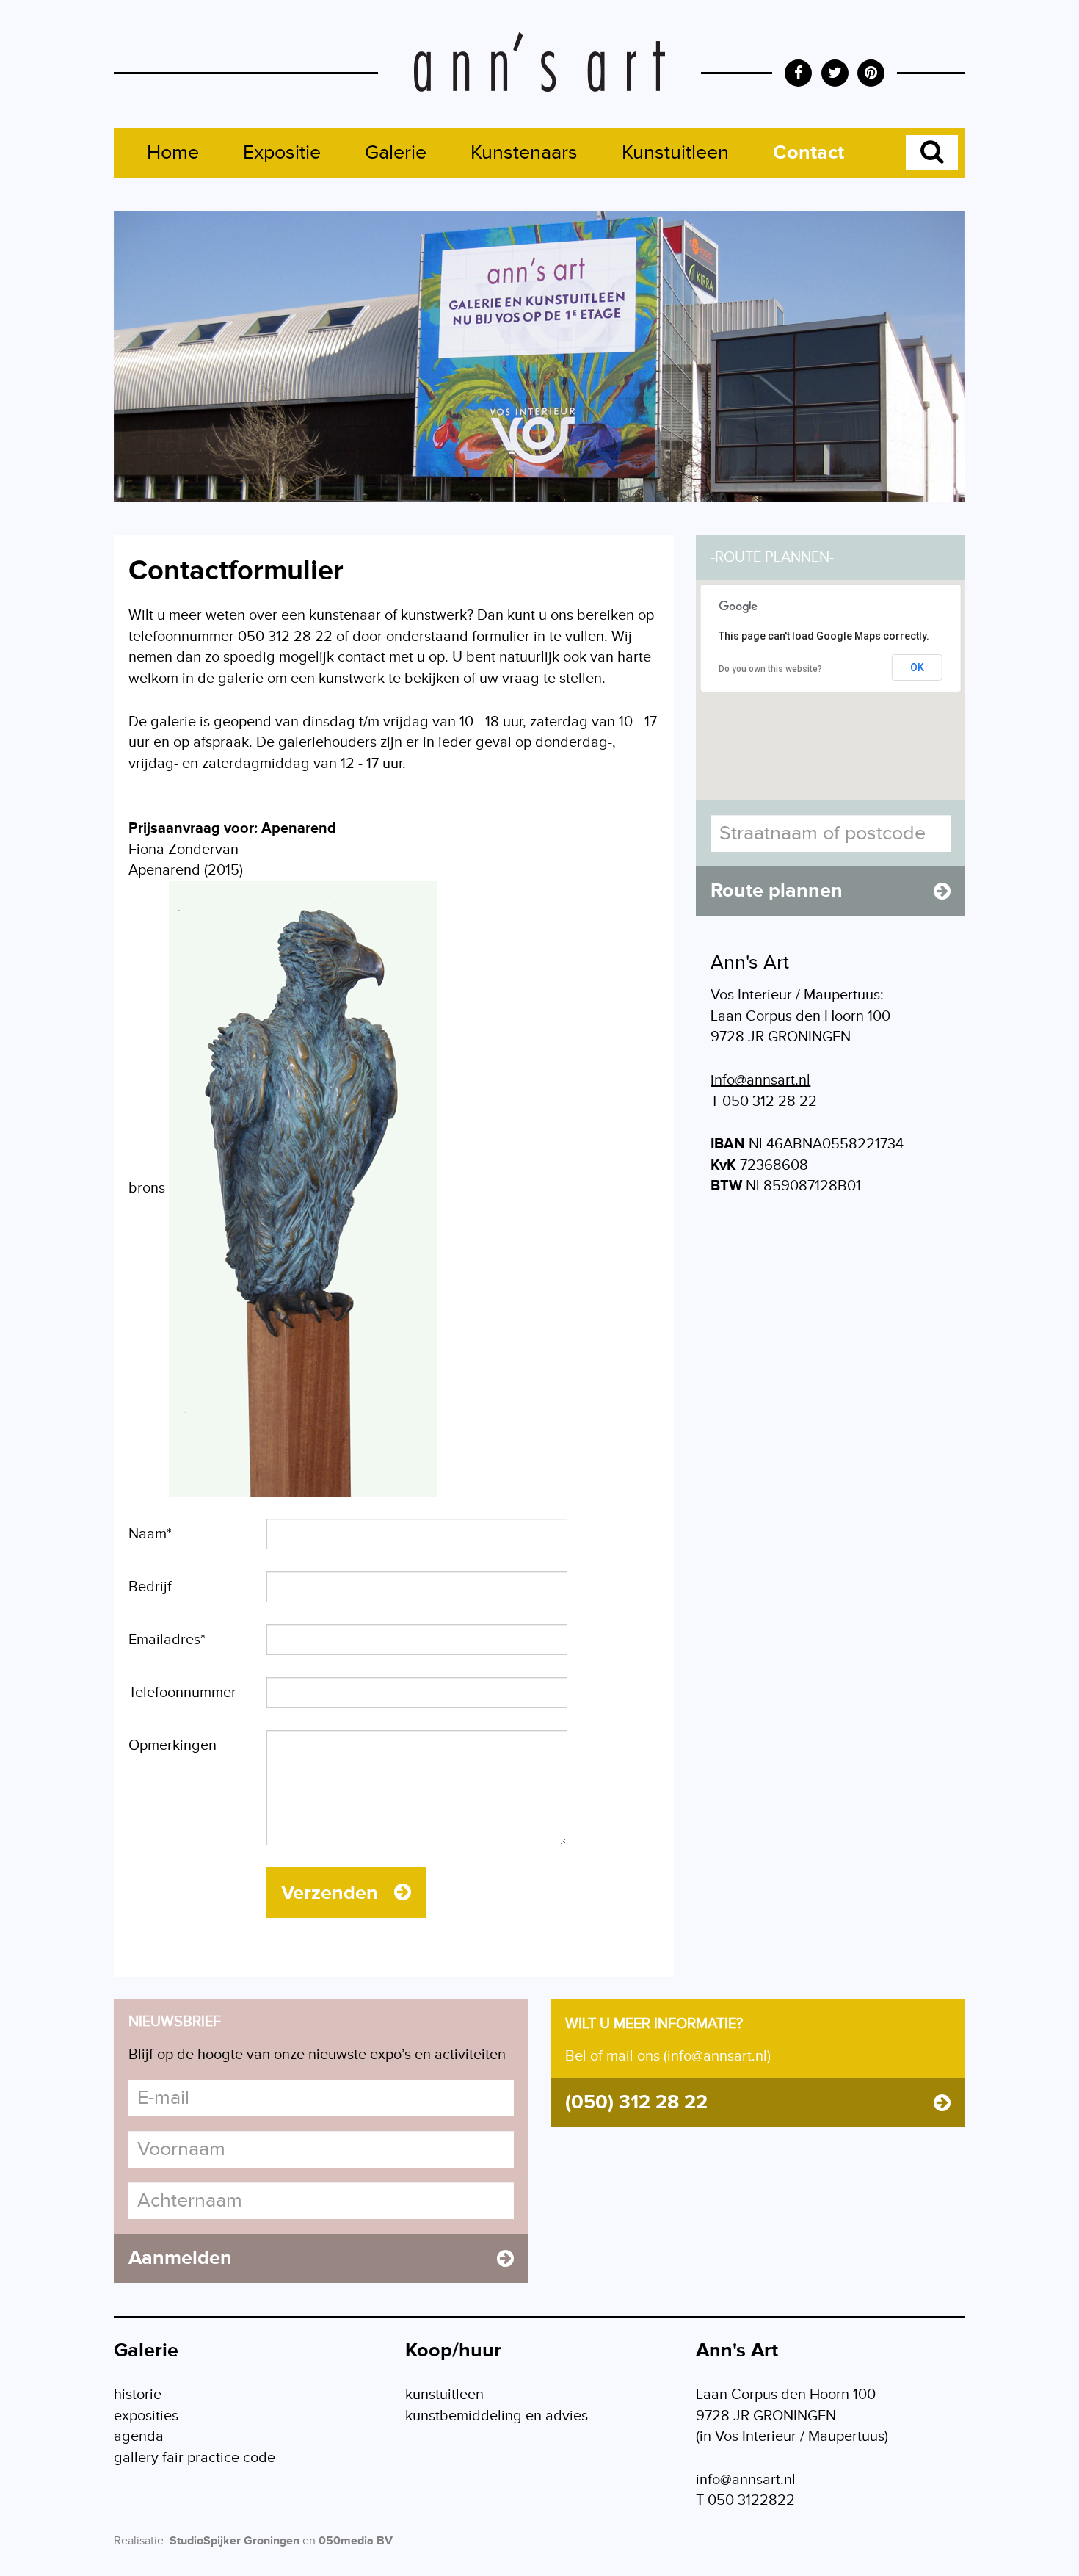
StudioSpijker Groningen (235, 2541)
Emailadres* (167, 1640)
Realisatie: (140, 2541)
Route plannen (777, 891)
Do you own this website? (770, 669)
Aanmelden (180, 2258)
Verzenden (332, 1893)
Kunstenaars (524, 153)
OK (917, 667)
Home (173, 153)
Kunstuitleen (675, 153)
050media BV (356, 2541)
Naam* (150, 1534)
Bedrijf (150, 1587)
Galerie (396, 153)
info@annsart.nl (760, 1080)
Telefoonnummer (182, 1693)
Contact (809, 153)
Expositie (282, 153)
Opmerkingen (172, 1745)
